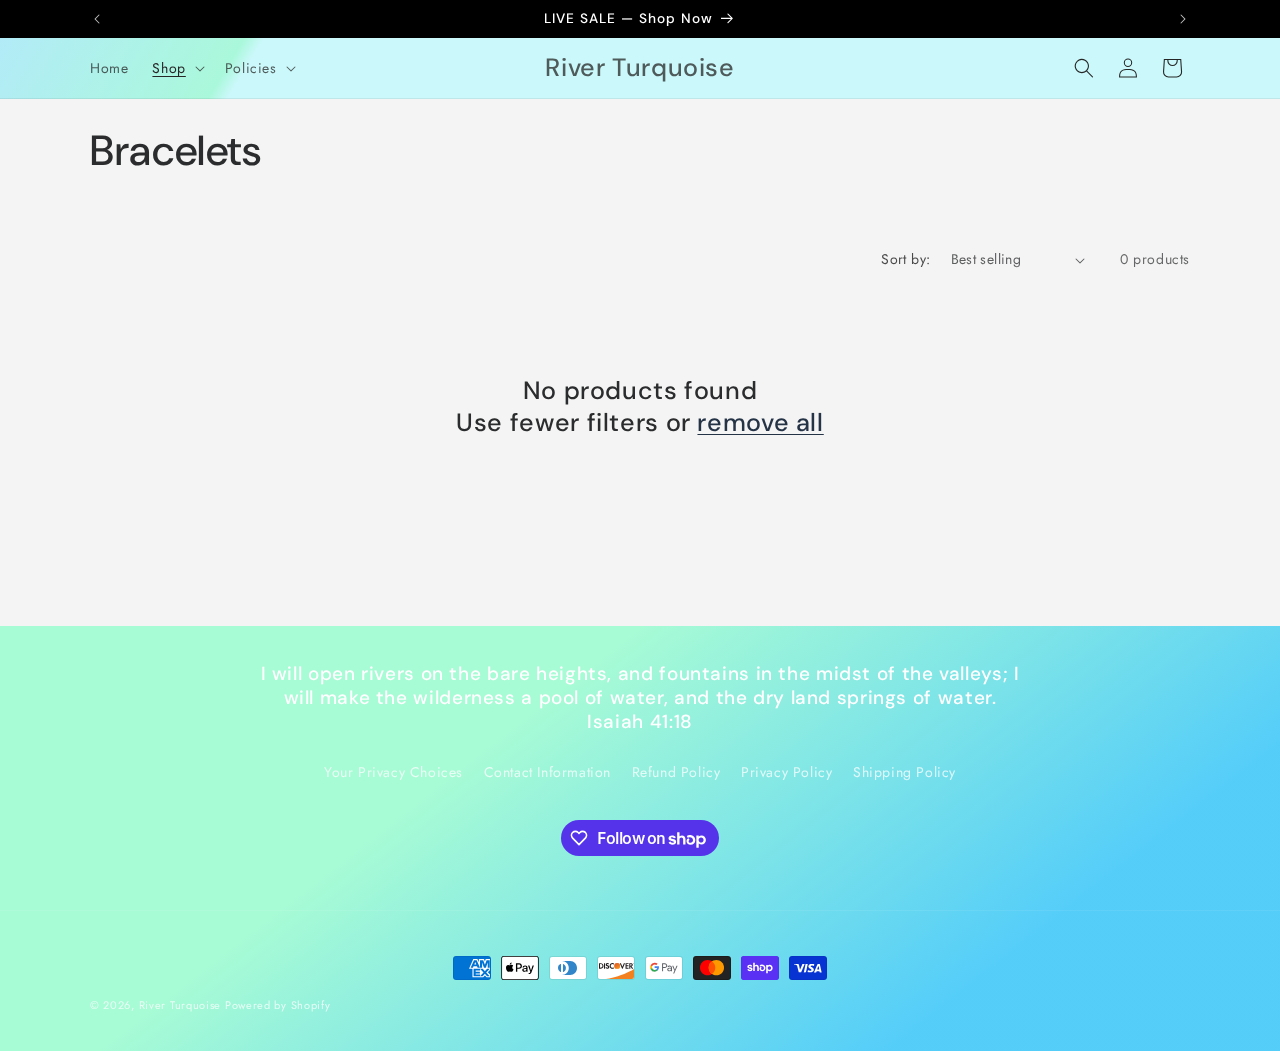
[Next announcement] (1183, 19)
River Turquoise (182, 1005)
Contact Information (547, 772)
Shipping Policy (904, 772)
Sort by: (905, 259)
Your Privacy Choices (393, 772)
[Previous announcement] (97, 19)
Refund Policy (676, 772)
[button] (176, 68)
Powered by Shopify (278, 1005)
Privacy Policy (786, 772)
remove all (760, 423)
